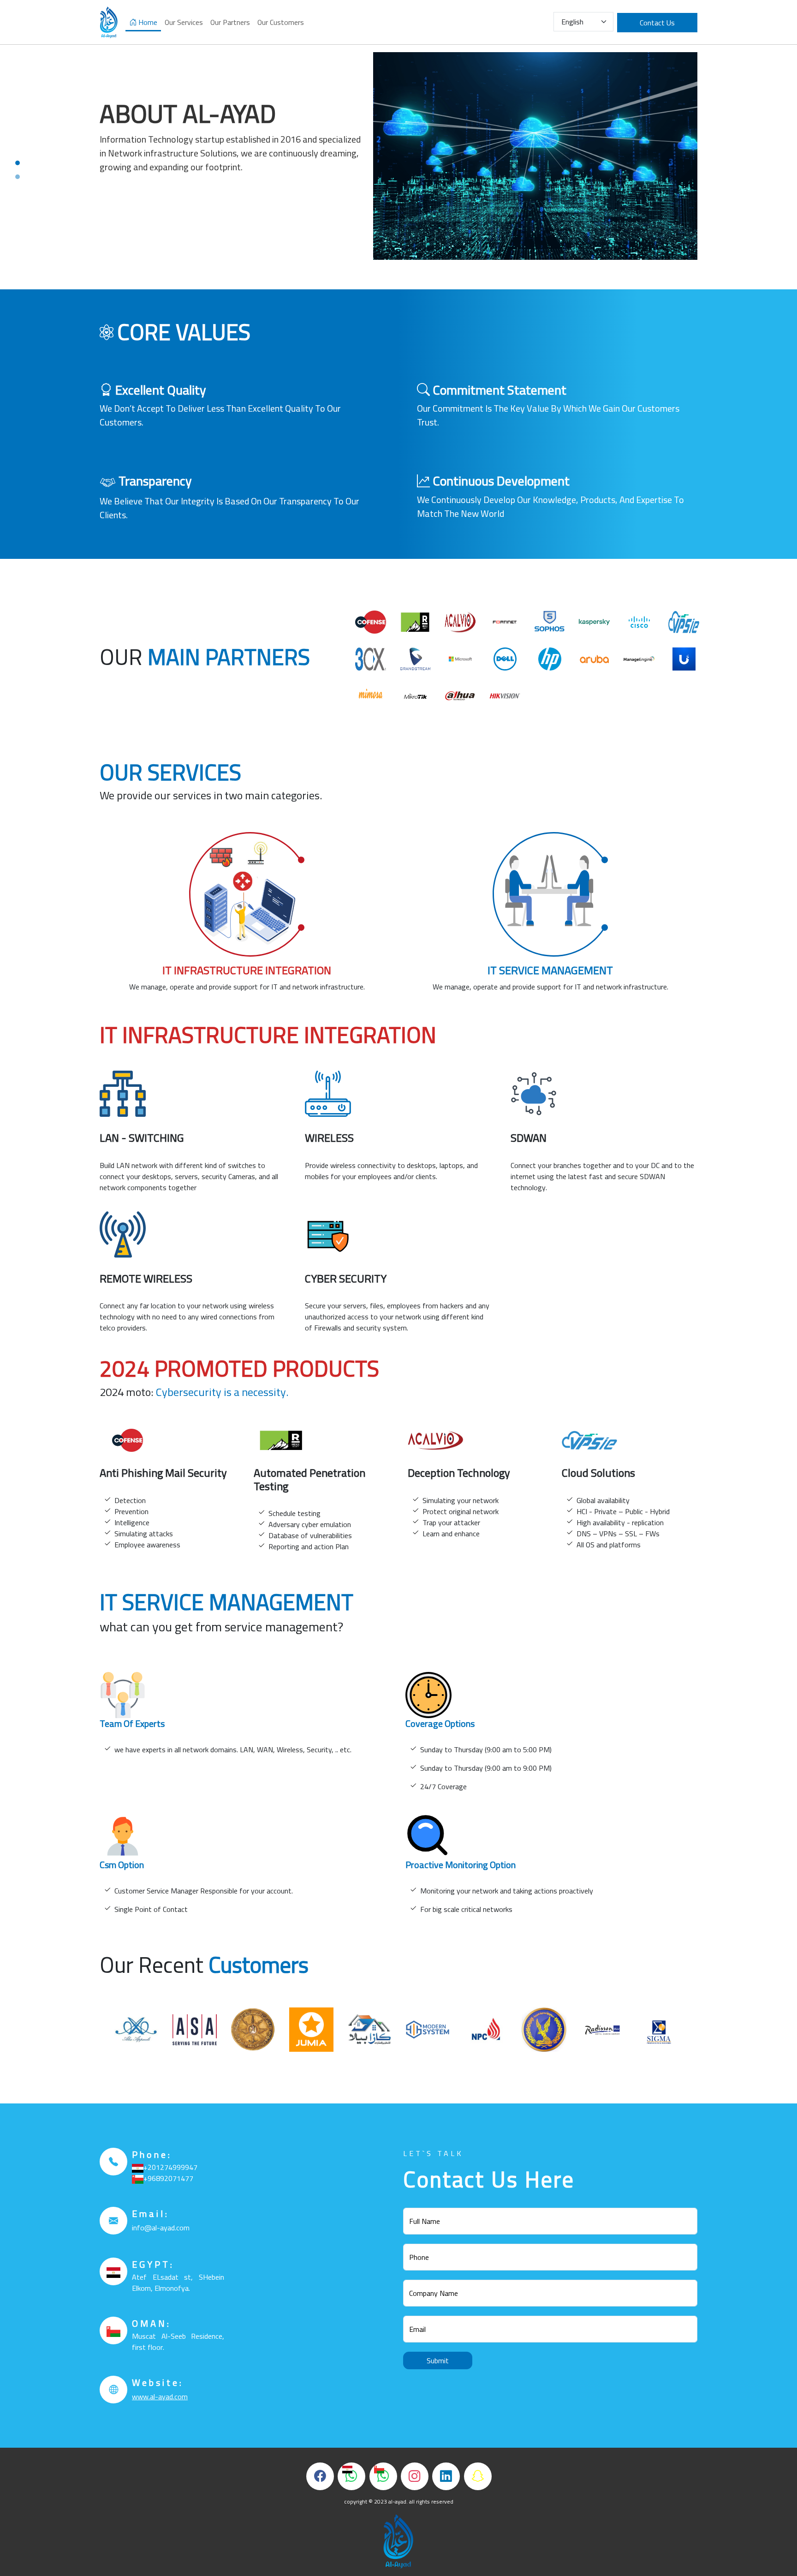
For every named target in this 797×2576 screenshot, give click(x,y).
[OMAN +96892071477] (383, 2476)
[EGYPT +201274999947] (351, 2476)
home (147, 22)
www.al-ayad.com (160, 2396)
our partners (230, 22)
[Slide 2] (18, 177)
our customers (281, 22)
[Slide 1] (18, 163)
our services (184, 22)
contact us (657, 23)
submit (438, 2360)
